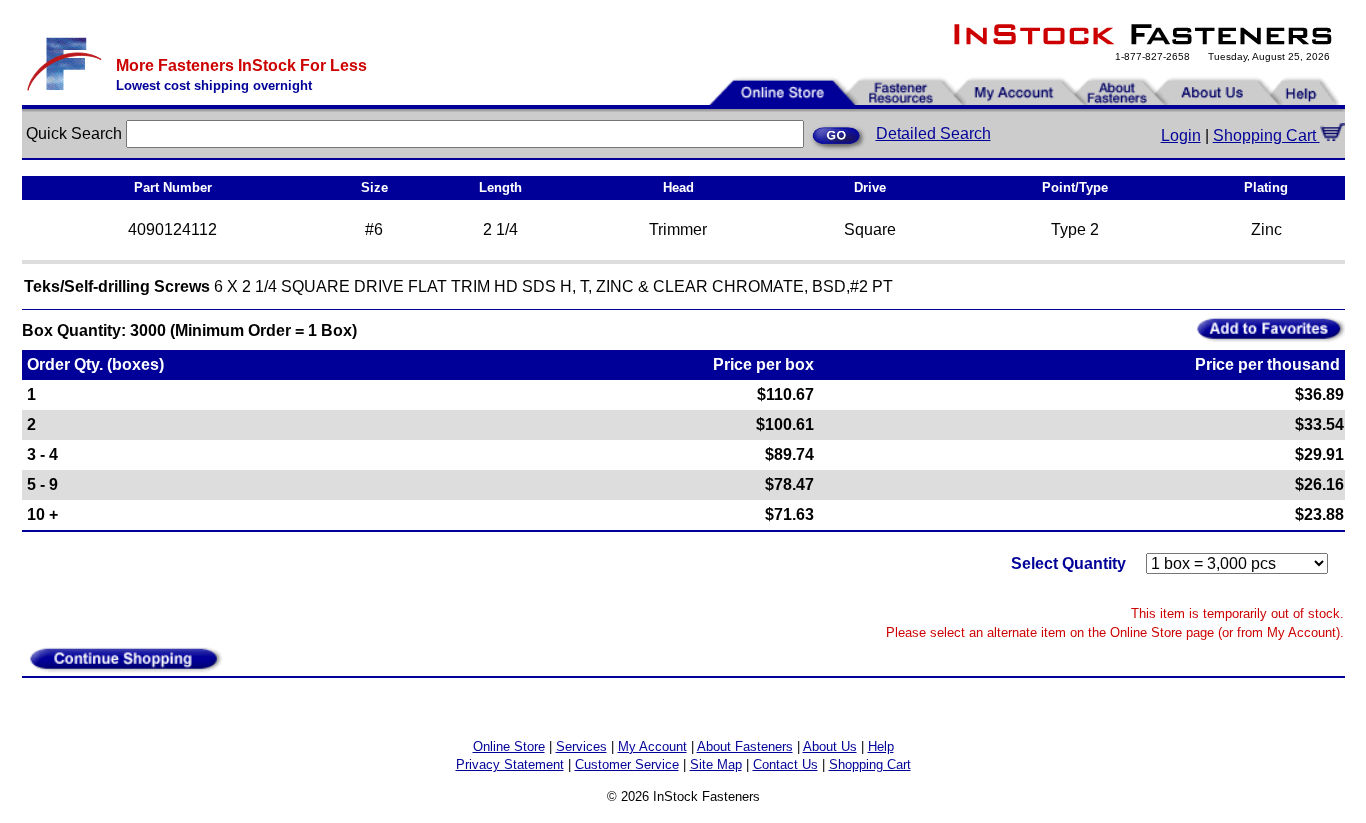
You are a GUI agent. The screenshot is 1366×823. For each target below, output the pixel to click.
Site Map (716, 764)
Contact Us (785, 764)
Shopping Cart (1266, 135)
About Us (830, 746)
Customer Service (627, 764)
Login (1181, 135)
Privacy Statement (510, 764)
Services (581, 746)
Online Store (509, 746)
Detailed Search (933, 133)
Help (881, 746)
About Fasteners (745, 746)
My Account (652, 746)
